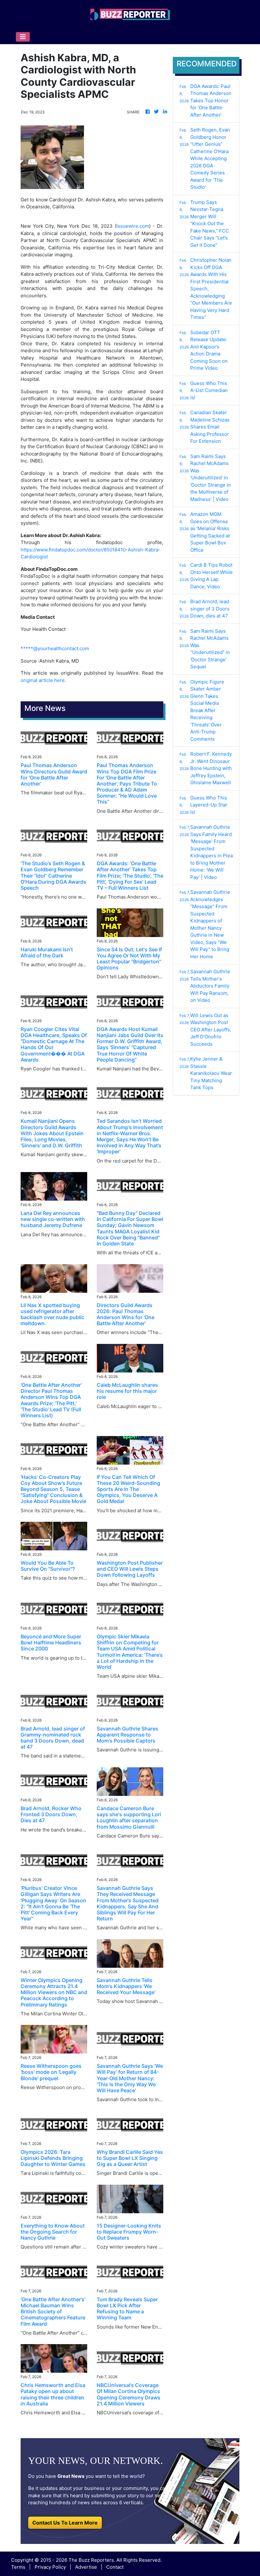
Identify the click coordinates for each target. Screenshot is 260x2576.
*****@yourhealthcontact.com (55, 648)
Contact (115, 2567)
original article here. (43, 680)
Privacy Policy (50, 2567)
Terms (18, 2567)
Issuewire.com (133, 226)
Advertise (86, 2567)
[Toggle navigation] (23, 37)
